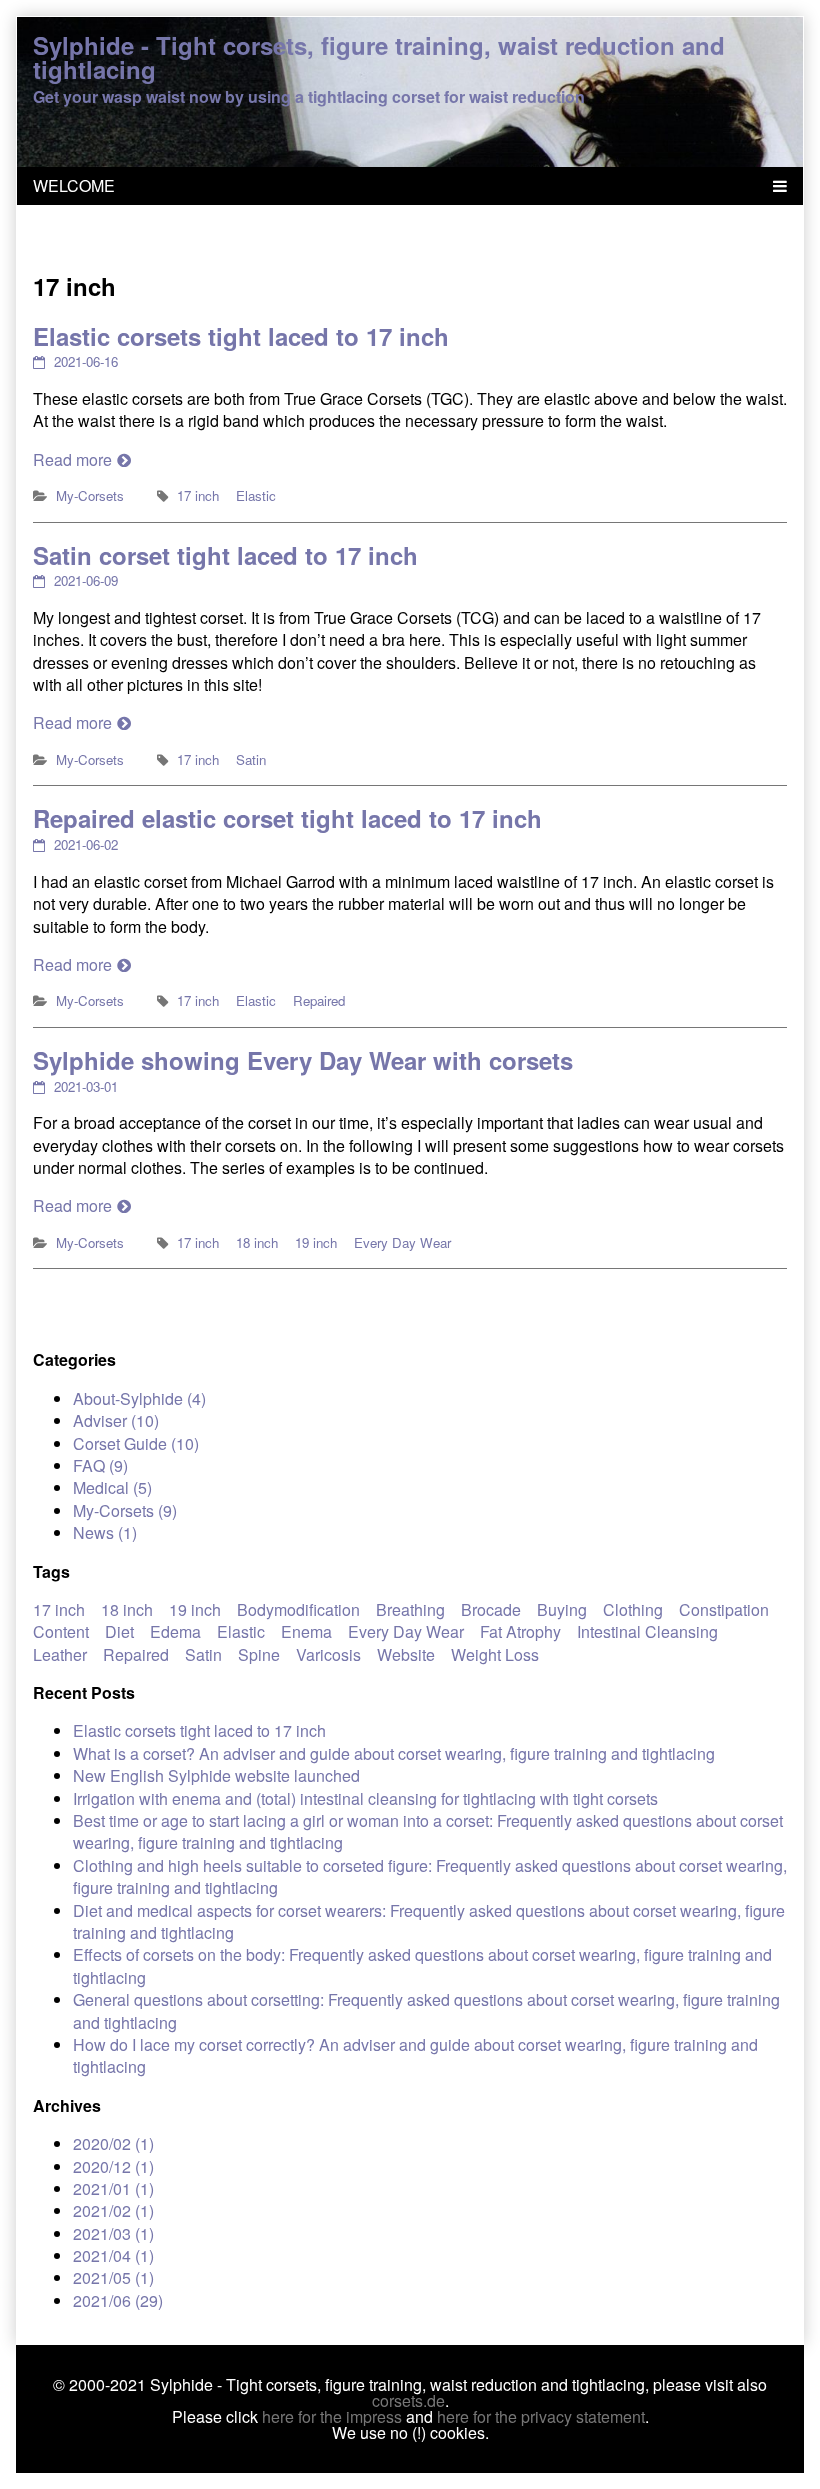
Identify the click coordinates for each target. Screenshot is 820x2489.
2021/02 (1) (113, 2210)
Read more (72, 459)
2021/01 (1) (113, 2188)
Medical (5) (112, 1487)
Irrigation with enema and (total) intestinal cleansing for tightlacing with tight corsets (365, 1798)
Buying (562, 1609)
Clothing (633, 1609)
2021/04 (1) (113, 2255)
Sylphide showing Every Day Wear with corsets (303, 1060)
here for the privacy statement (541, 2416)
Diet (119, 1631)
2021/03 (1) (113, 2233)
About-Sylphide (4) (139, 1398)
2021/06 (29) (118, 2300)
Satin (251, 759)
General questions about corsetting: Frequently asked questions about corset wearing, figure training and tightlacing (426, 2010)
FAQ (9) (100, 1465)
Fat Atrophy (520, 1631)
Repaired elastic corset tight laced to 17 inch (287, 818)
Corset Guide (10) (136, 1443)
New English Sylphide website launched (216, 1775)
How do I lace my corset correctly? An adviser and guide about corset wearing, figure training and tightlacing (415, 2055)
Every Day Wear (402, 1242)
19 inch (316, 1242)
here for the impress (332, 2416)
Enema (306, 1631)
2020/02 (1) (113, 2143)
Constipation (724, 1609)
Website (406, 1654)
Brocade (491, 1609)
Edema (175, 1631)
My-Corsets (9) (125, 1510)
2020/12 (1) (113, 2166)
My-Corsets (90, 495)
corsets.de (408, 2400)
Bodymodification (298, 1609)
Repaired (319, 1000)
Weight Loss (495, 1654)
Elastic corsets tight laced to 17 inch (241, 336)
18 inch (257, 1242)
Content (61, 1631)
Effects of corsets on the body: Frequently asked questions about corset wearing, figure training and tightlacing (422, 1965)
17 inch (198, 495)
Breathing (410, 1609)
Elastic (256, 495)
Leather (60, 1654)
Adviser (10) (116, 1420)
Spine (259, 1654)
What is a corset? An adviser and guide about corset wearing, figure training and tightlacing (394, 1753)
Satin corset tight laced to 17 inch (225, 555)
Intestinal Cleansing (647, 1631)
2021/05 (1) (113, 2277)
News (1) (105, 1532)
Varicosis (328, 1654)
